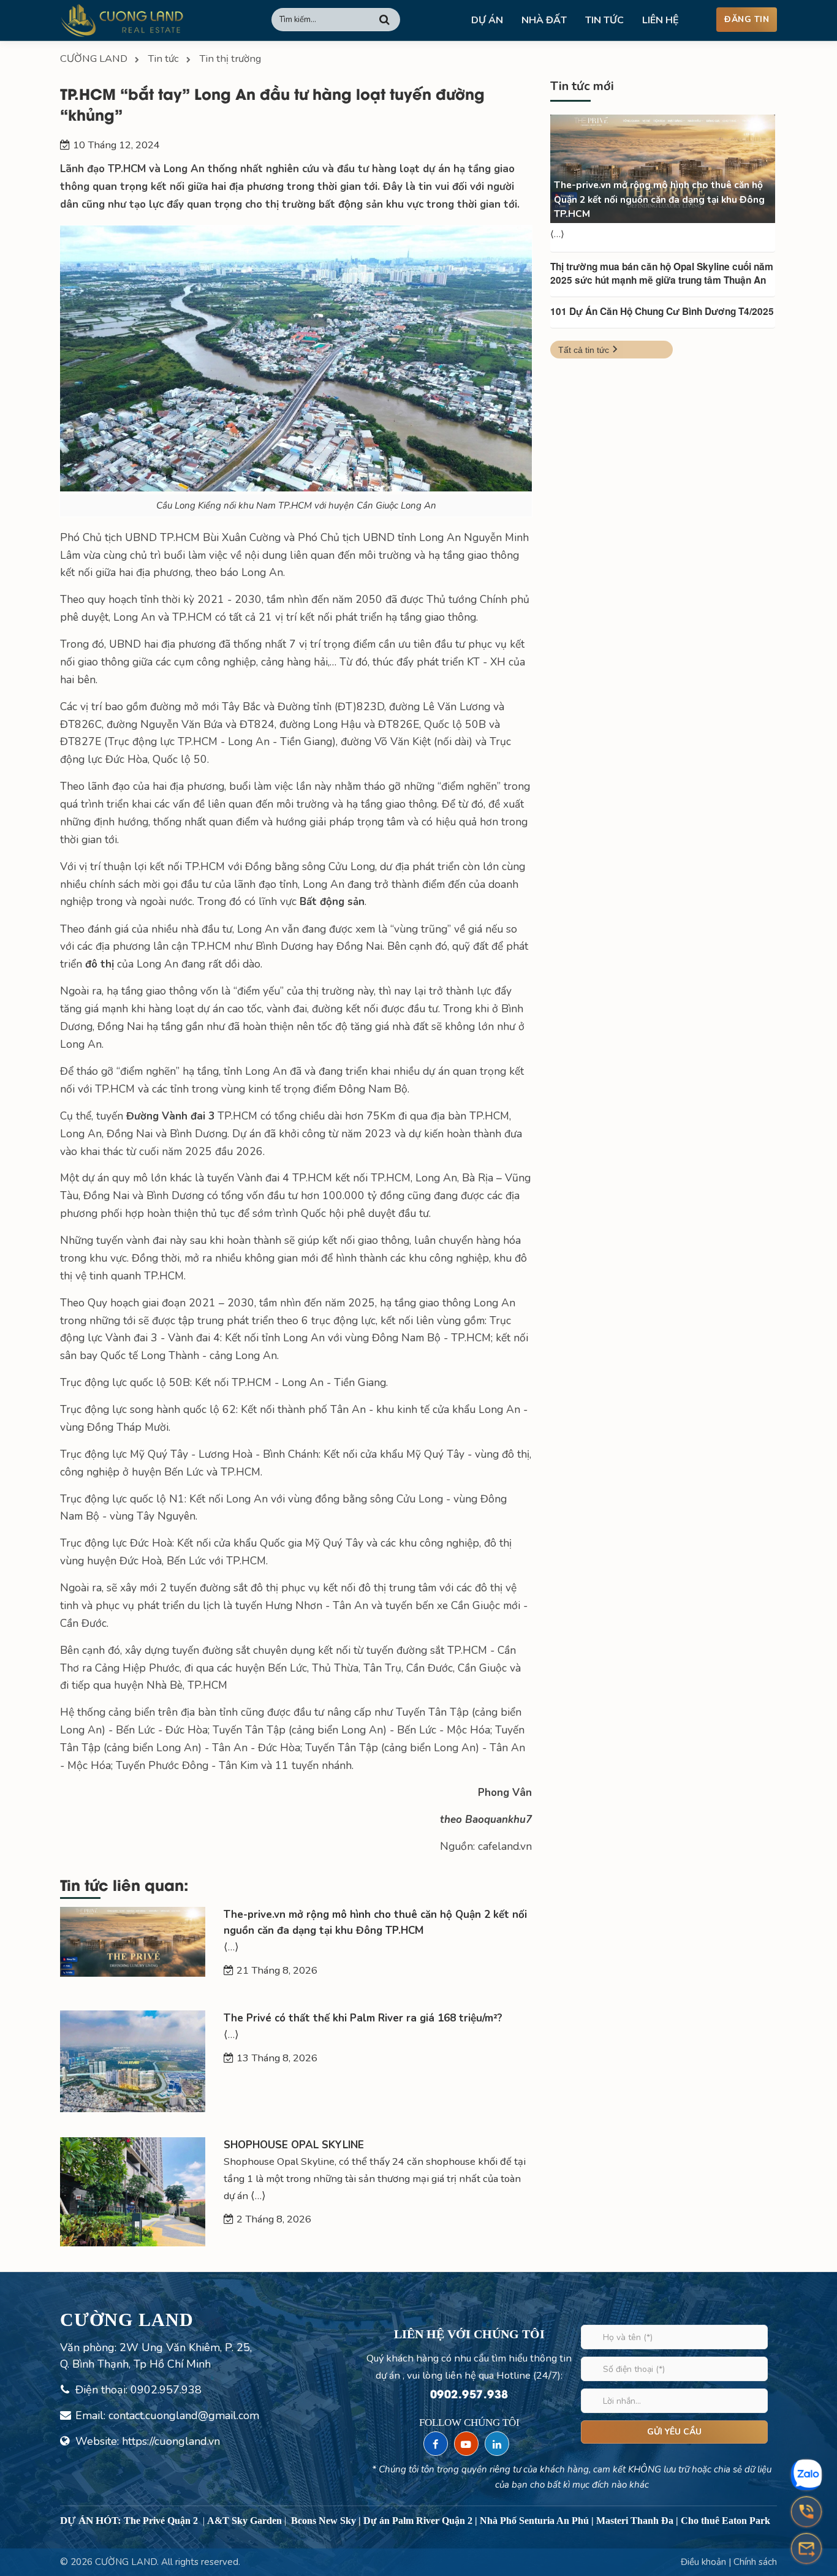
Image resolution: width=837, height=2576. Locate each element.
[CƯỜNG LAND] (122, 20)
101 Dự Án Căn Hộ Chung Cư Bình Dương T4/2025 (662, 311)
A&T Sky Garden (244, 2521)
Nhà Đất (544, 20)
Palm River (416, 2521)
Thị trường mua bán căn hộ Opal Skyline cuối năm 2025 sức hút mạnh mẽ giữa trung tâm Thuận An (662, 273)
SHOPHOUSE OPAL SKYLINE (294, 2145)
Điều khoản (705, 2562)
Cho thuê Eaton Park (725, 2521)
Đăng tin (747, 19)
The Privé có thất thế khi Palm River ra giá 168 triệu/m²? (363, 2018)
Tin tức (604, 20)
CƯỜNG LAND (126, 2562)
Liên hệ (661, 20)
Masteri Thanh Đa (635, 2521)
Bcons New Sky (324, 2521)
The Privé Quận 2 (161, 2521)
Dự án (487, 20)
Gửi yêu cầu (674, 2432)
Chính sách (755, 2562)
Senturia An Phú (554, 2521)
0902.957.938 (166, 2390)
